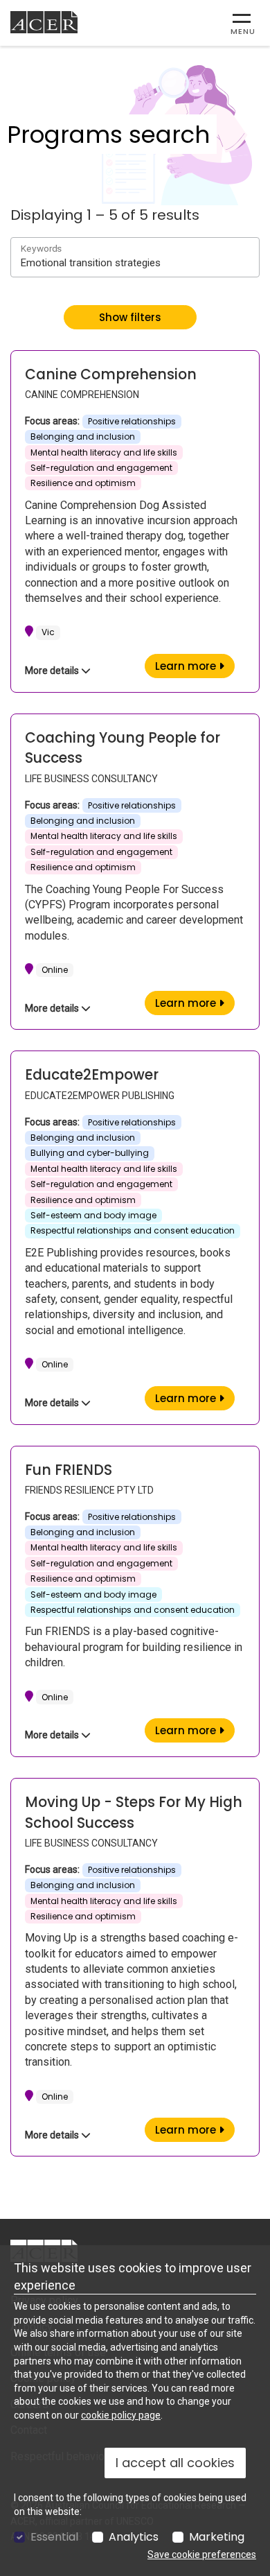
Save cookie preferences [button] (202, 2555)
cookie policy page (121, 2415)
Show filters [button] (130, 317)
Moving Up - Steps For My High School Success (134, 1813)
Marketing (217, 2537)
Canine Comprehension (111, 374)
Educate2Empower (92, 1075)
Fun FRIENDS (69, 1470)
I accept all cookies (175, 2463)
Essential (54, 2537)
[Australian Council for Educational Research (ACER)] (44, 22)
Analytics (134, 2537)
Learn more (195, 666)
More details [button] (53, 671)
